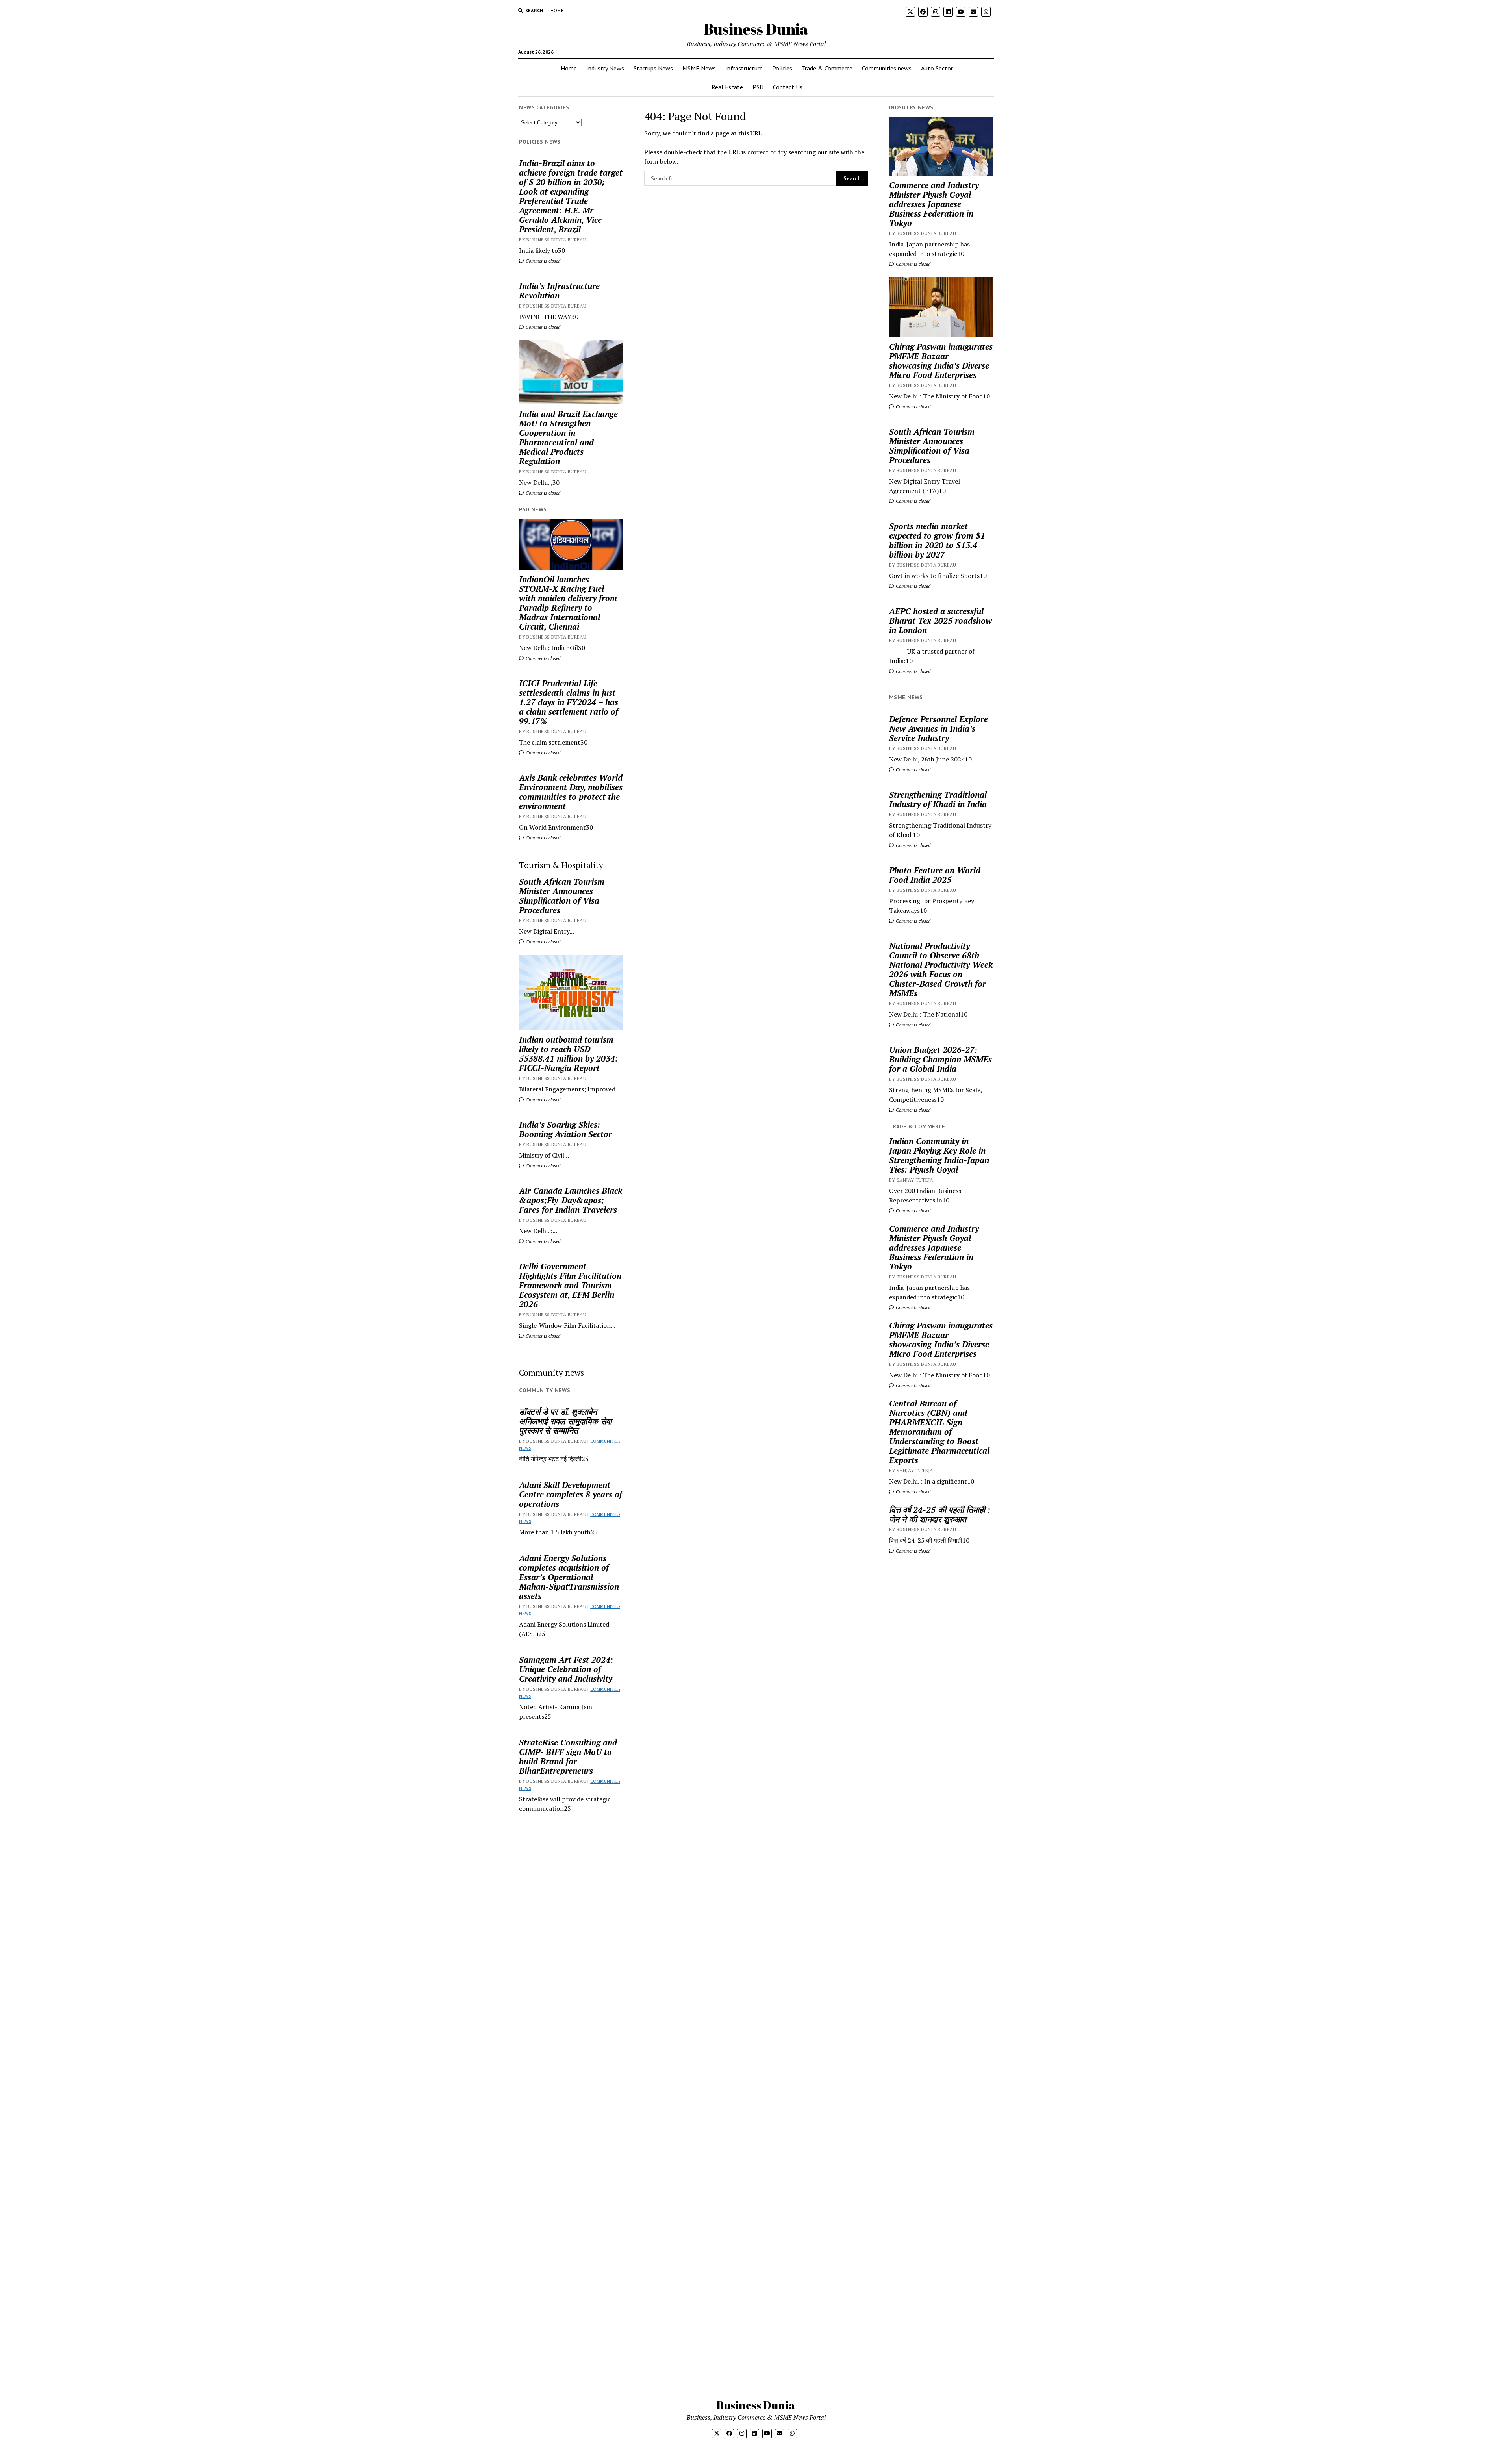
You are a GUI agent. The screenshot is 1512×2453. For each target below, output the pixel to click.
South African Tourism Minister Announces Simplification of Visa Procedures (562, 896)
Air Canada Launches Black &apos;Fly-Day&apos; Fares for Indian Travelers (571, 1200)
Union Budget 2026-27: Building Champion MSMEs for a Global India (940, 1059)
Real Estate (727, 87)
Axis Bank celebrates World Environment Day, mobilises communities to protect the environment (571, 792)
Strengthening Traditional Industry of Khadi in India (938, 799)
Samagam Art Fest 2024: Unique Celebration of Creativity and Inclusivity (566, 1669)
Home (557, 10)
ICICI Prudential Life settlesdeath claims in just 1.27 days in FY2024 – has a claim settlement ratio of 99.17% (569, 702)
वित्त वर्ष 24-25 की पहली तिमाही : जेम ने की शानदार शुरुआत (940, 1514)
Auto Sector (937, 68)
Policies (782, 68)
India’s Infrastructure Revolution (559, 291)
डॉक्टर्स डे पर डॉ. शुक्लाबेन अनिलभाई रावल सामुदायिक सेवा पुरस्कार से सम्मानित (565, 1421)
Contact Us (788, 87)
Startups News (653, 68)
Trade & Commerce (827, 68)
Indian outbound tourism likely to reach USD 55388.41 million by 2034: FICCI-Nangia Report (568, 1054)
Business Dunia (756, 29)
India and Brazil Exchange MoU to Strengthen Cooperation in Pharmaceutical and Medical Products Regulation (568, 437)
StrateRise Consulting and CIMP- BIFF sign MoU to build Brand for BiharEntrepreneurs (568, 1756)
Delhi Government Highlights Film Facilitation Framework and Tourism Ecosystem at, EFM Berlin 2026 (570, 1285)
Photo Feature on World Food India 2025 (935, 875)
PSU (758, 87)
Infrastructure (744, 68)
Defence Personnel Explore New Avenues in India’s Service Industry (939, 728)
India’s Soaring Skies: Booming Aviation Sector (565, 1129)
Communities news (887, 68)
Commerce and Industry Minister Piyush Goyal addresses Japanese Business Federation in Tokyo (934, 204)
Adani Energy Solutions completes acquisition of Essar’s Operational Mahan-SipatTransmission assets (569, 1577)
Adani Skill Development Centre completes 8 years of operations (571, 1494)
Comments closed (542, 261)
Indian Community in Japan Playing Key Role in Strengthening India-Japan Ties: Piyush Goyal (939, 1155)
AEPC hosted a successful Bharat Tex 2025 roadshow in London (940, 621)
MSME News (699, 68)
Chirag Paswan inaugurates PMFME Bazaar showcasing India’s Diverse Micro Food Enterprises (941, 361)
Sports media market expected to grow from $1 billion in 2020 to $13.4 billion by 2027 (937, 540)
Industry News (605, 68)
